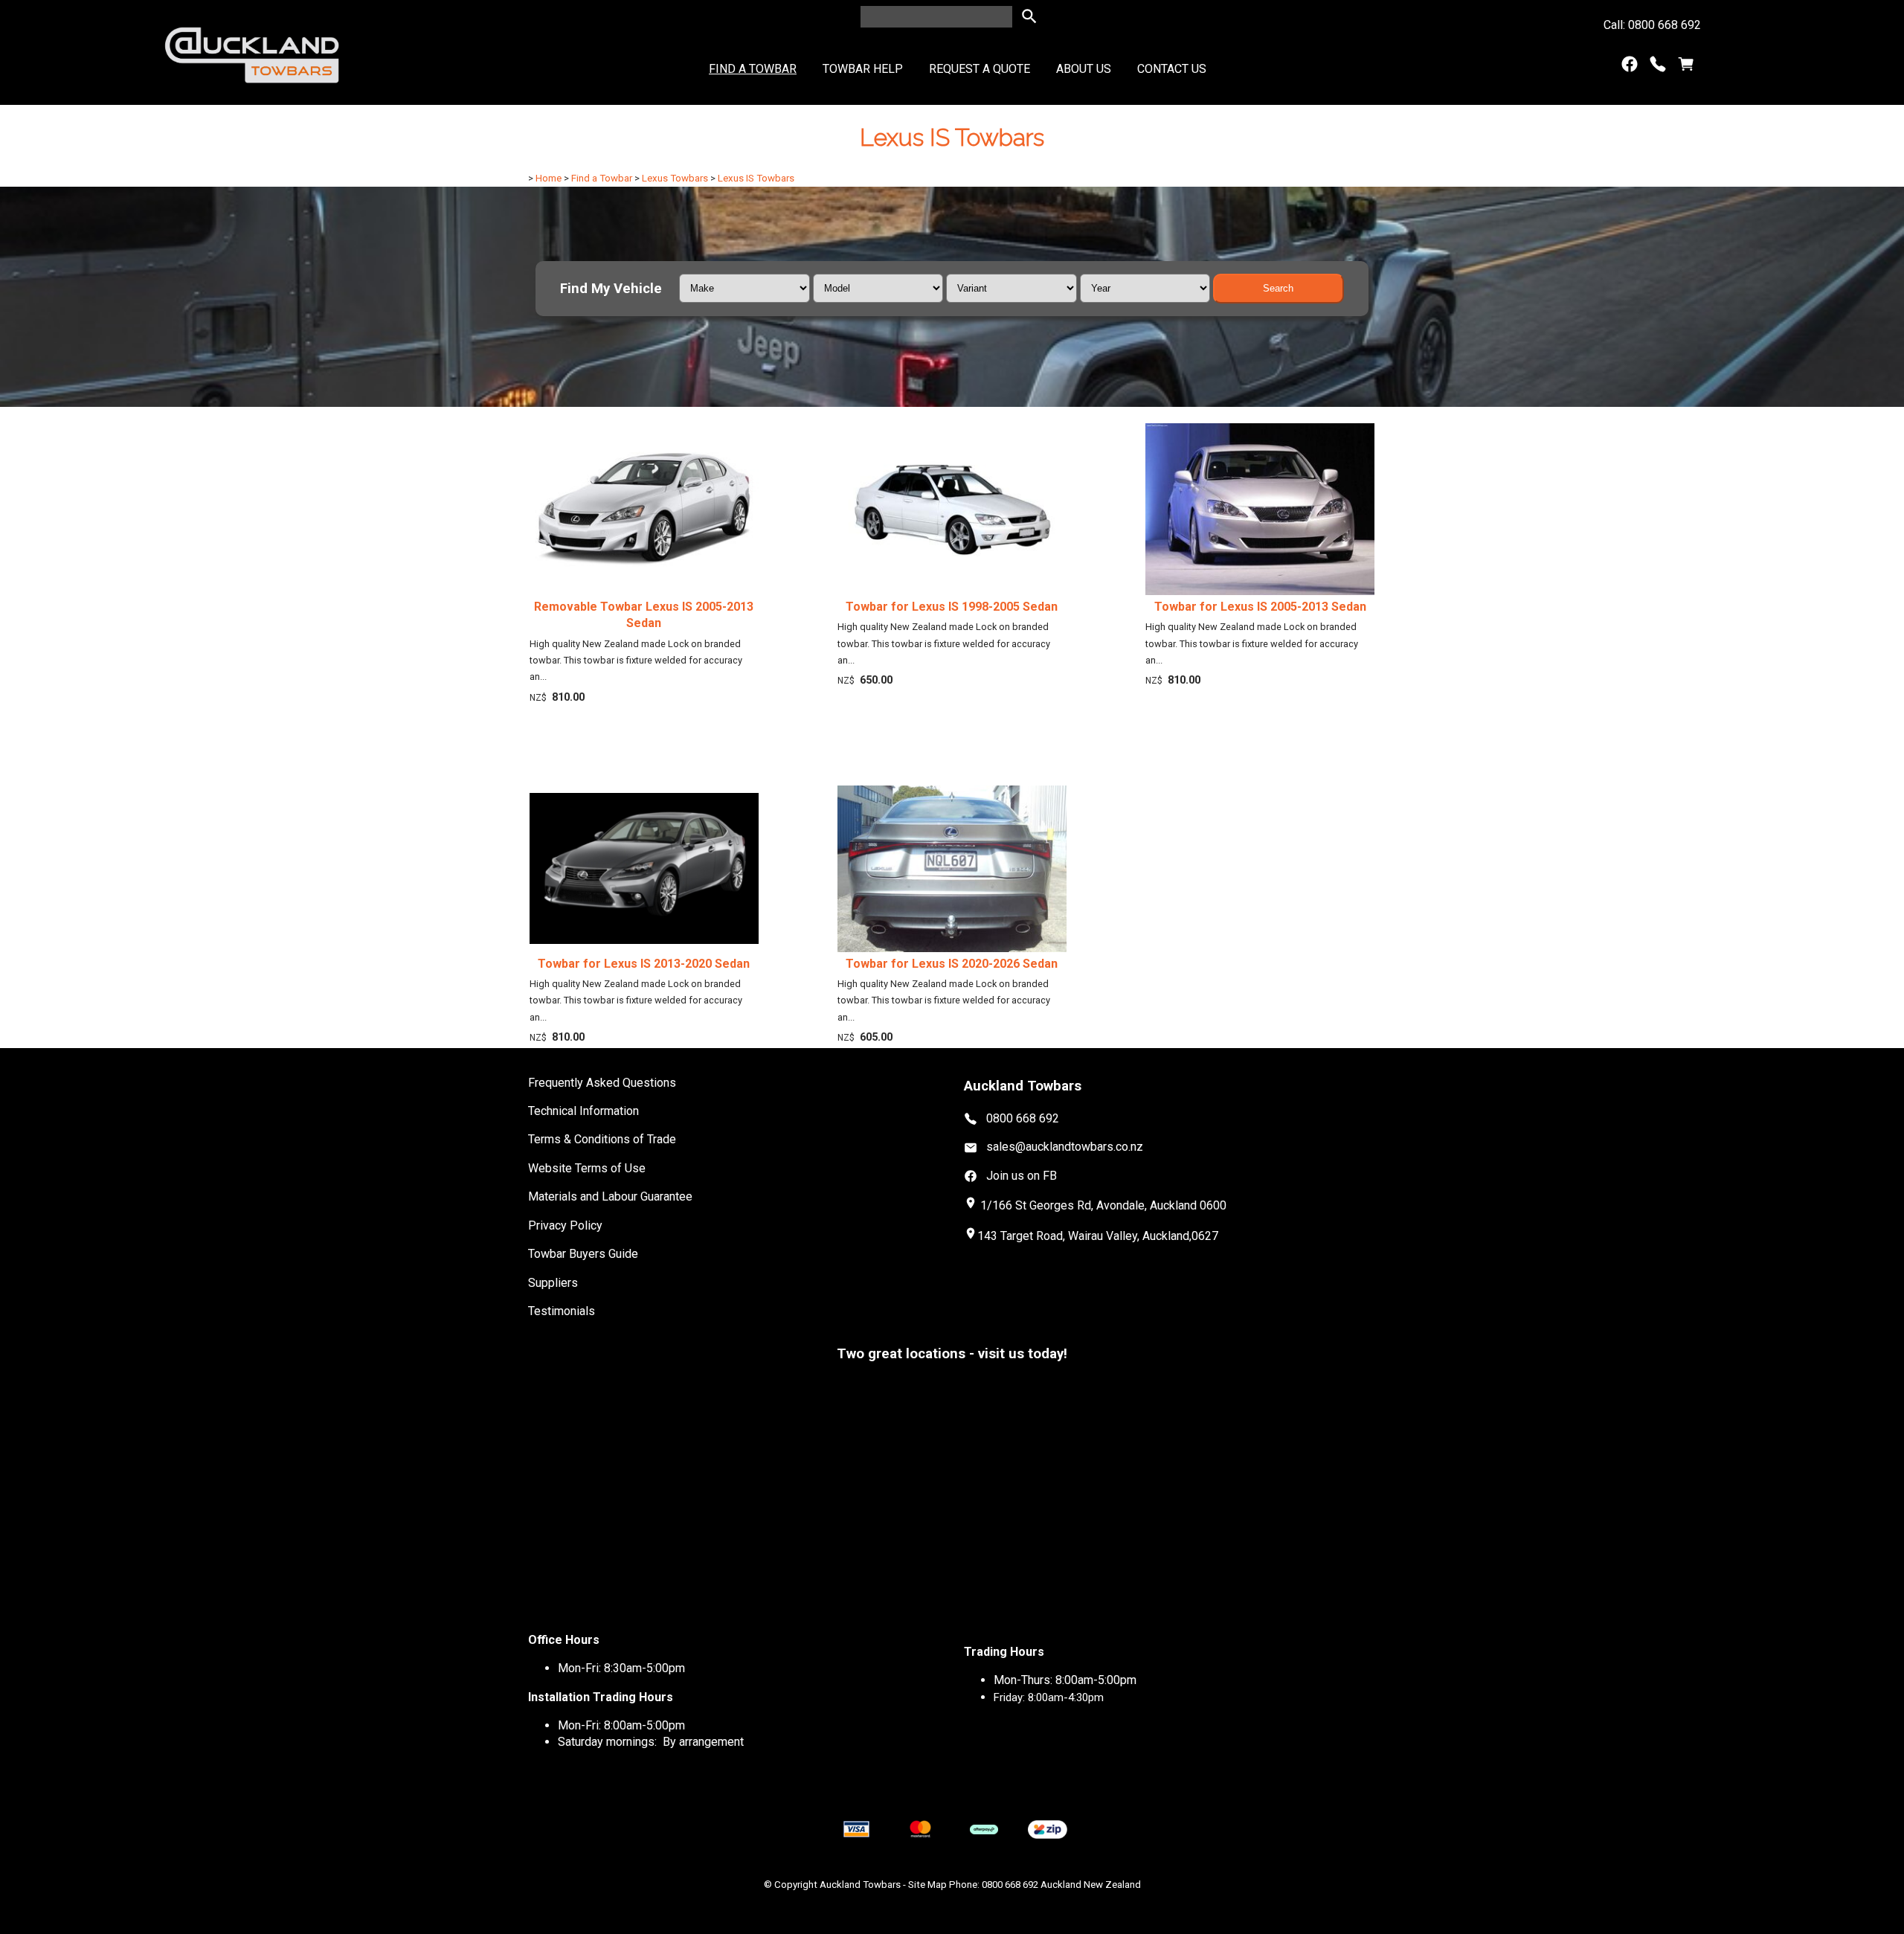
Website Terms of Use (587, 1168)
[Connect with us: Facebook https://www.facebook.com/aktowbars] (1630, 67)
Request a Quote (980, 69)
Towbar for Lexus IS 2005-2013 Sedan (1260, 607)
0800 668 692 (1023, 1118)
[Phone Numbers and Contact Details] (1658, 67)
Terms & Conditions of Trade (602, 1139)
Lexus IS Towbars (756, 178)
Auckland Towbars (860, 1885)
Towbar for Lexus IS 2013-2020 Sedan (644, 964)
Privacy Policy (565, 1225)
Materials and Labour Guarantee (610, 1196)
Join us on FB (1022, 1176)
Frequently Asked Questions (602, 1083)
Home (549, 178)
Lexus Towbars (675, 178)
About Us (1084, 69)
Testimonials (562, 1311)
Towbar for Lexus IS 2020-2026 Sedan (952, 964)
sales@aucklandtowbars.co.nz (1065, 1147)
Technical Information (583, 1111)
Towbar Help (863, 69)
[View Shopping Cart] (1686, 67)
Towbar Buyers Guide (583, 1254)
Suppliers (553, 1283)
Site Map (927, 1885)
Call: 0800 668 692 (1652, 25)
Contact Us (1172, 69)
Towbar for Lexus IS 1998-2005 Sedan (952, 607)
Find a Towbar (753, 69)
